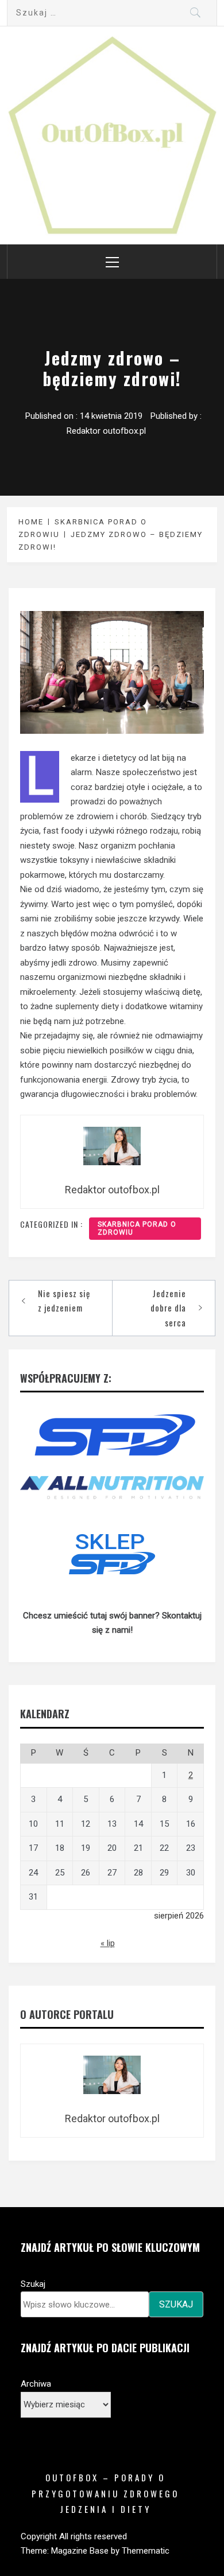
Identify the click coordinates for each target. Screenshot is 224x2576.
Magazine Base (81, 2551)
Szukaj (33, 2284)
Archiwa (36, 2384)
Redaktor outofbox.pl (106, 431)
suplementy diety (87, 1006)
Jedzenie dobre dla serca (168, 1308)
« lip (108, 1943)
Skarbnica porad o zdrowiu (137, 1228)
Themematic (146, 2551)
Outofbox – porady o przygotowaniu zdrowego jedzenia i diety (105, 2493)
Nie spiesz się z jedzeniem (64, 1301)
